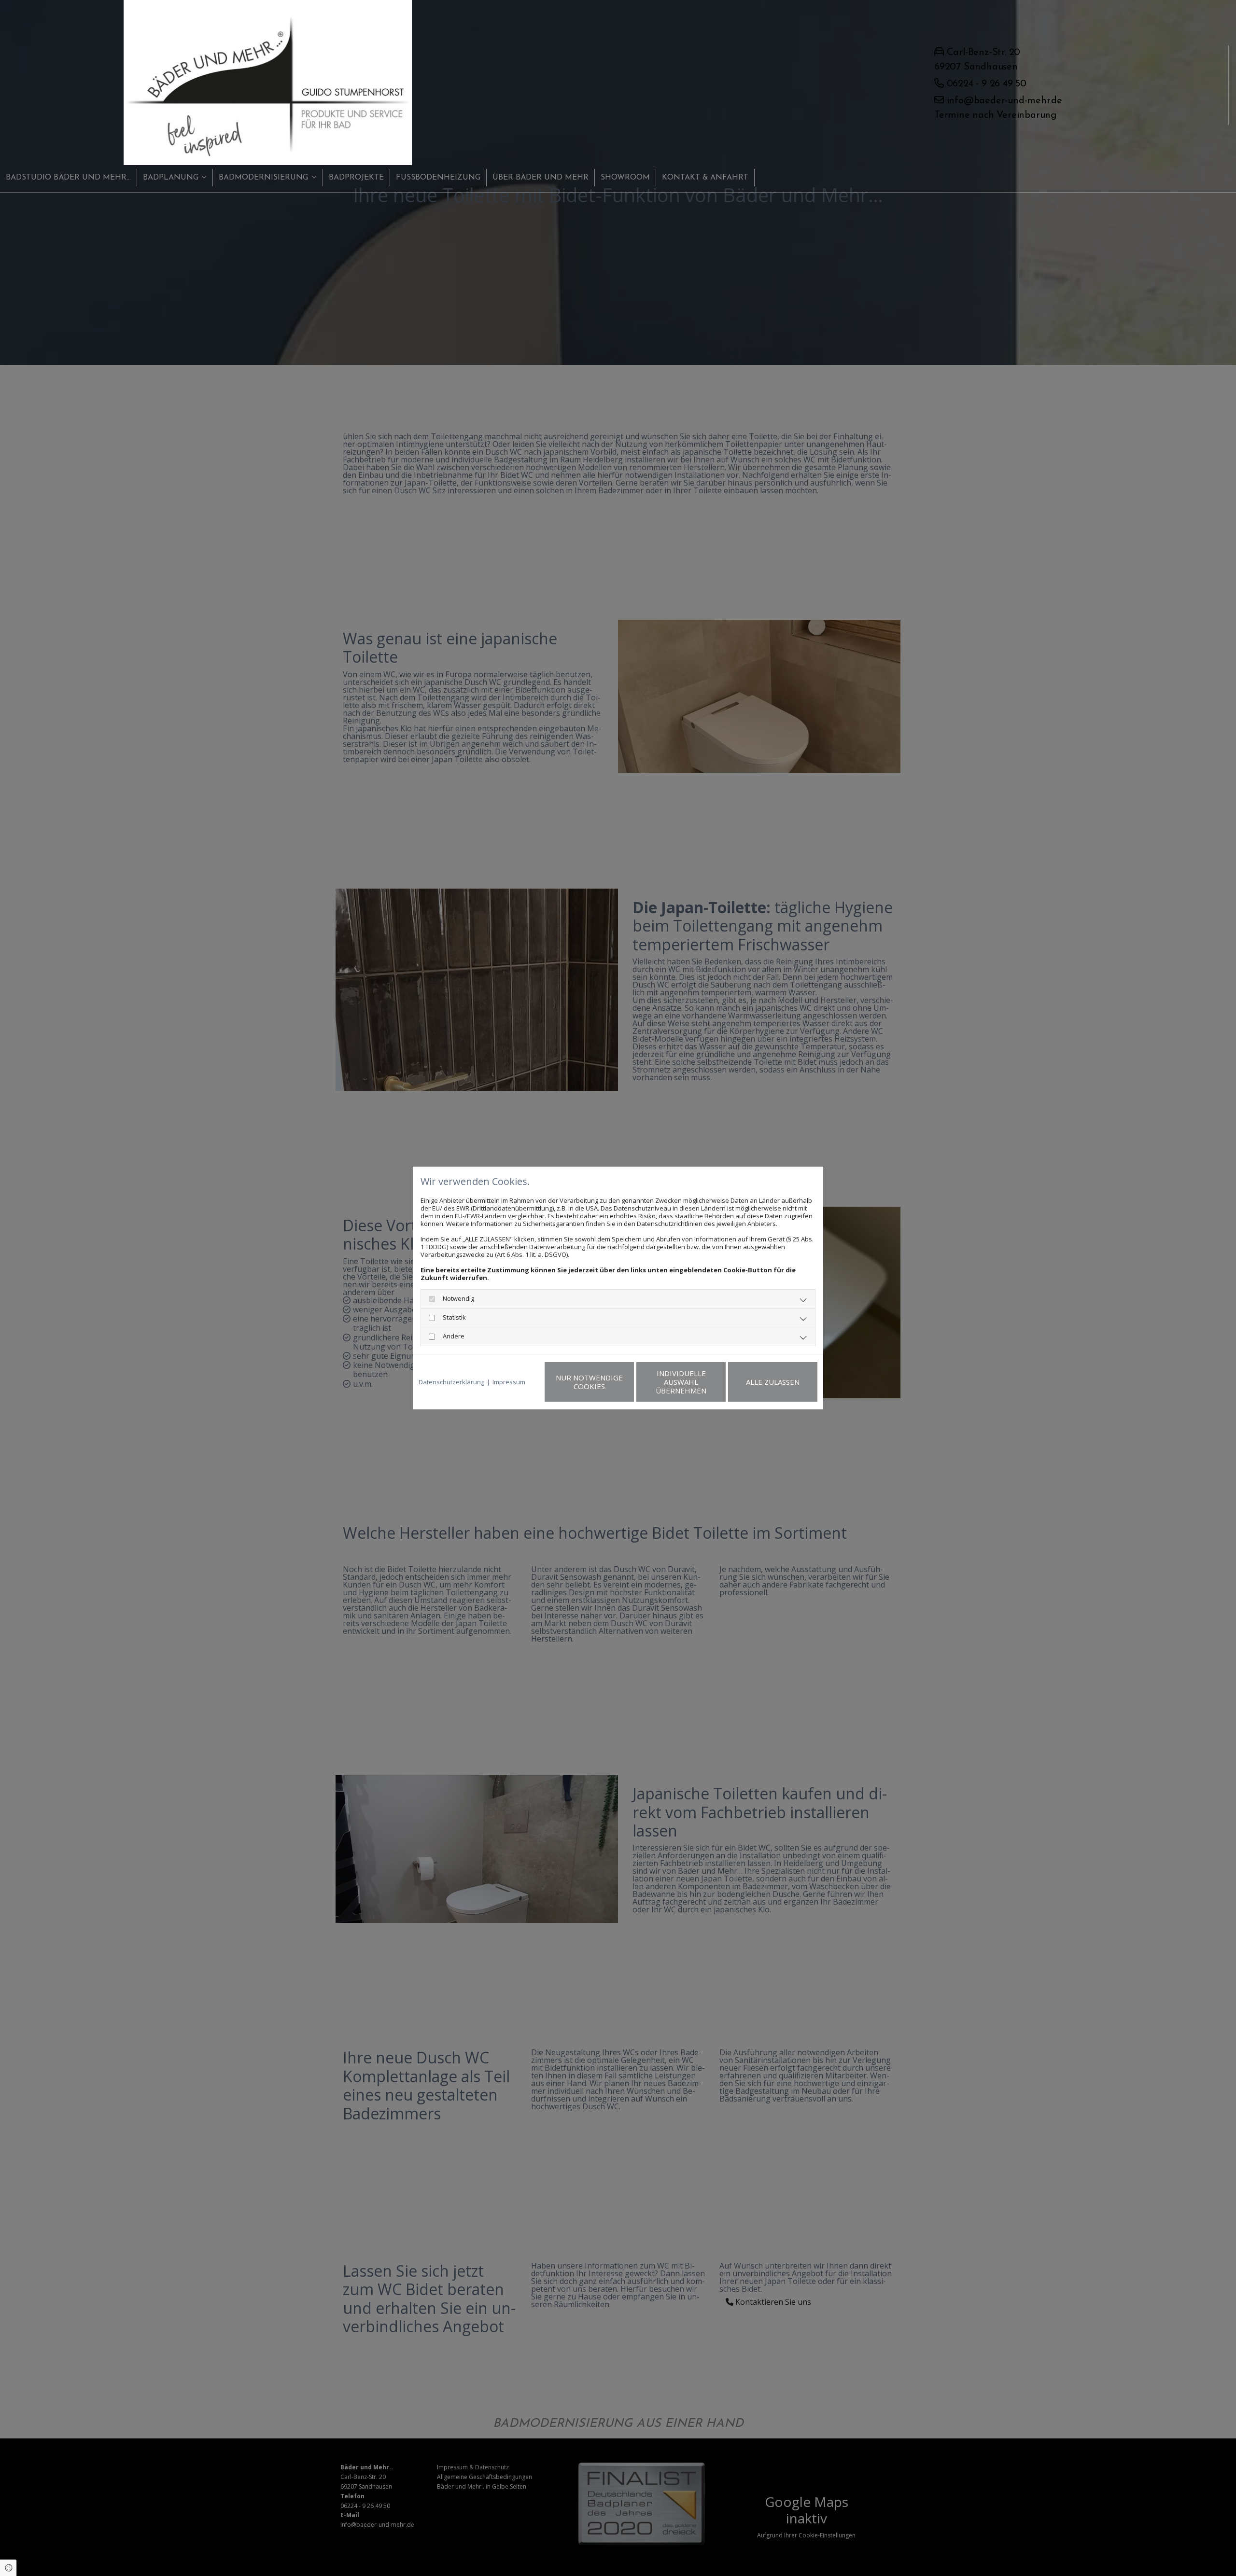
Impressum (509, 1382)
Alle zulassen (773, 1382)
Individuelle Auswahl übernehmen (681, 1382)
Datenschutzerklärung (451, 1382)
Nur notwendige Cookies (589, 1382)
